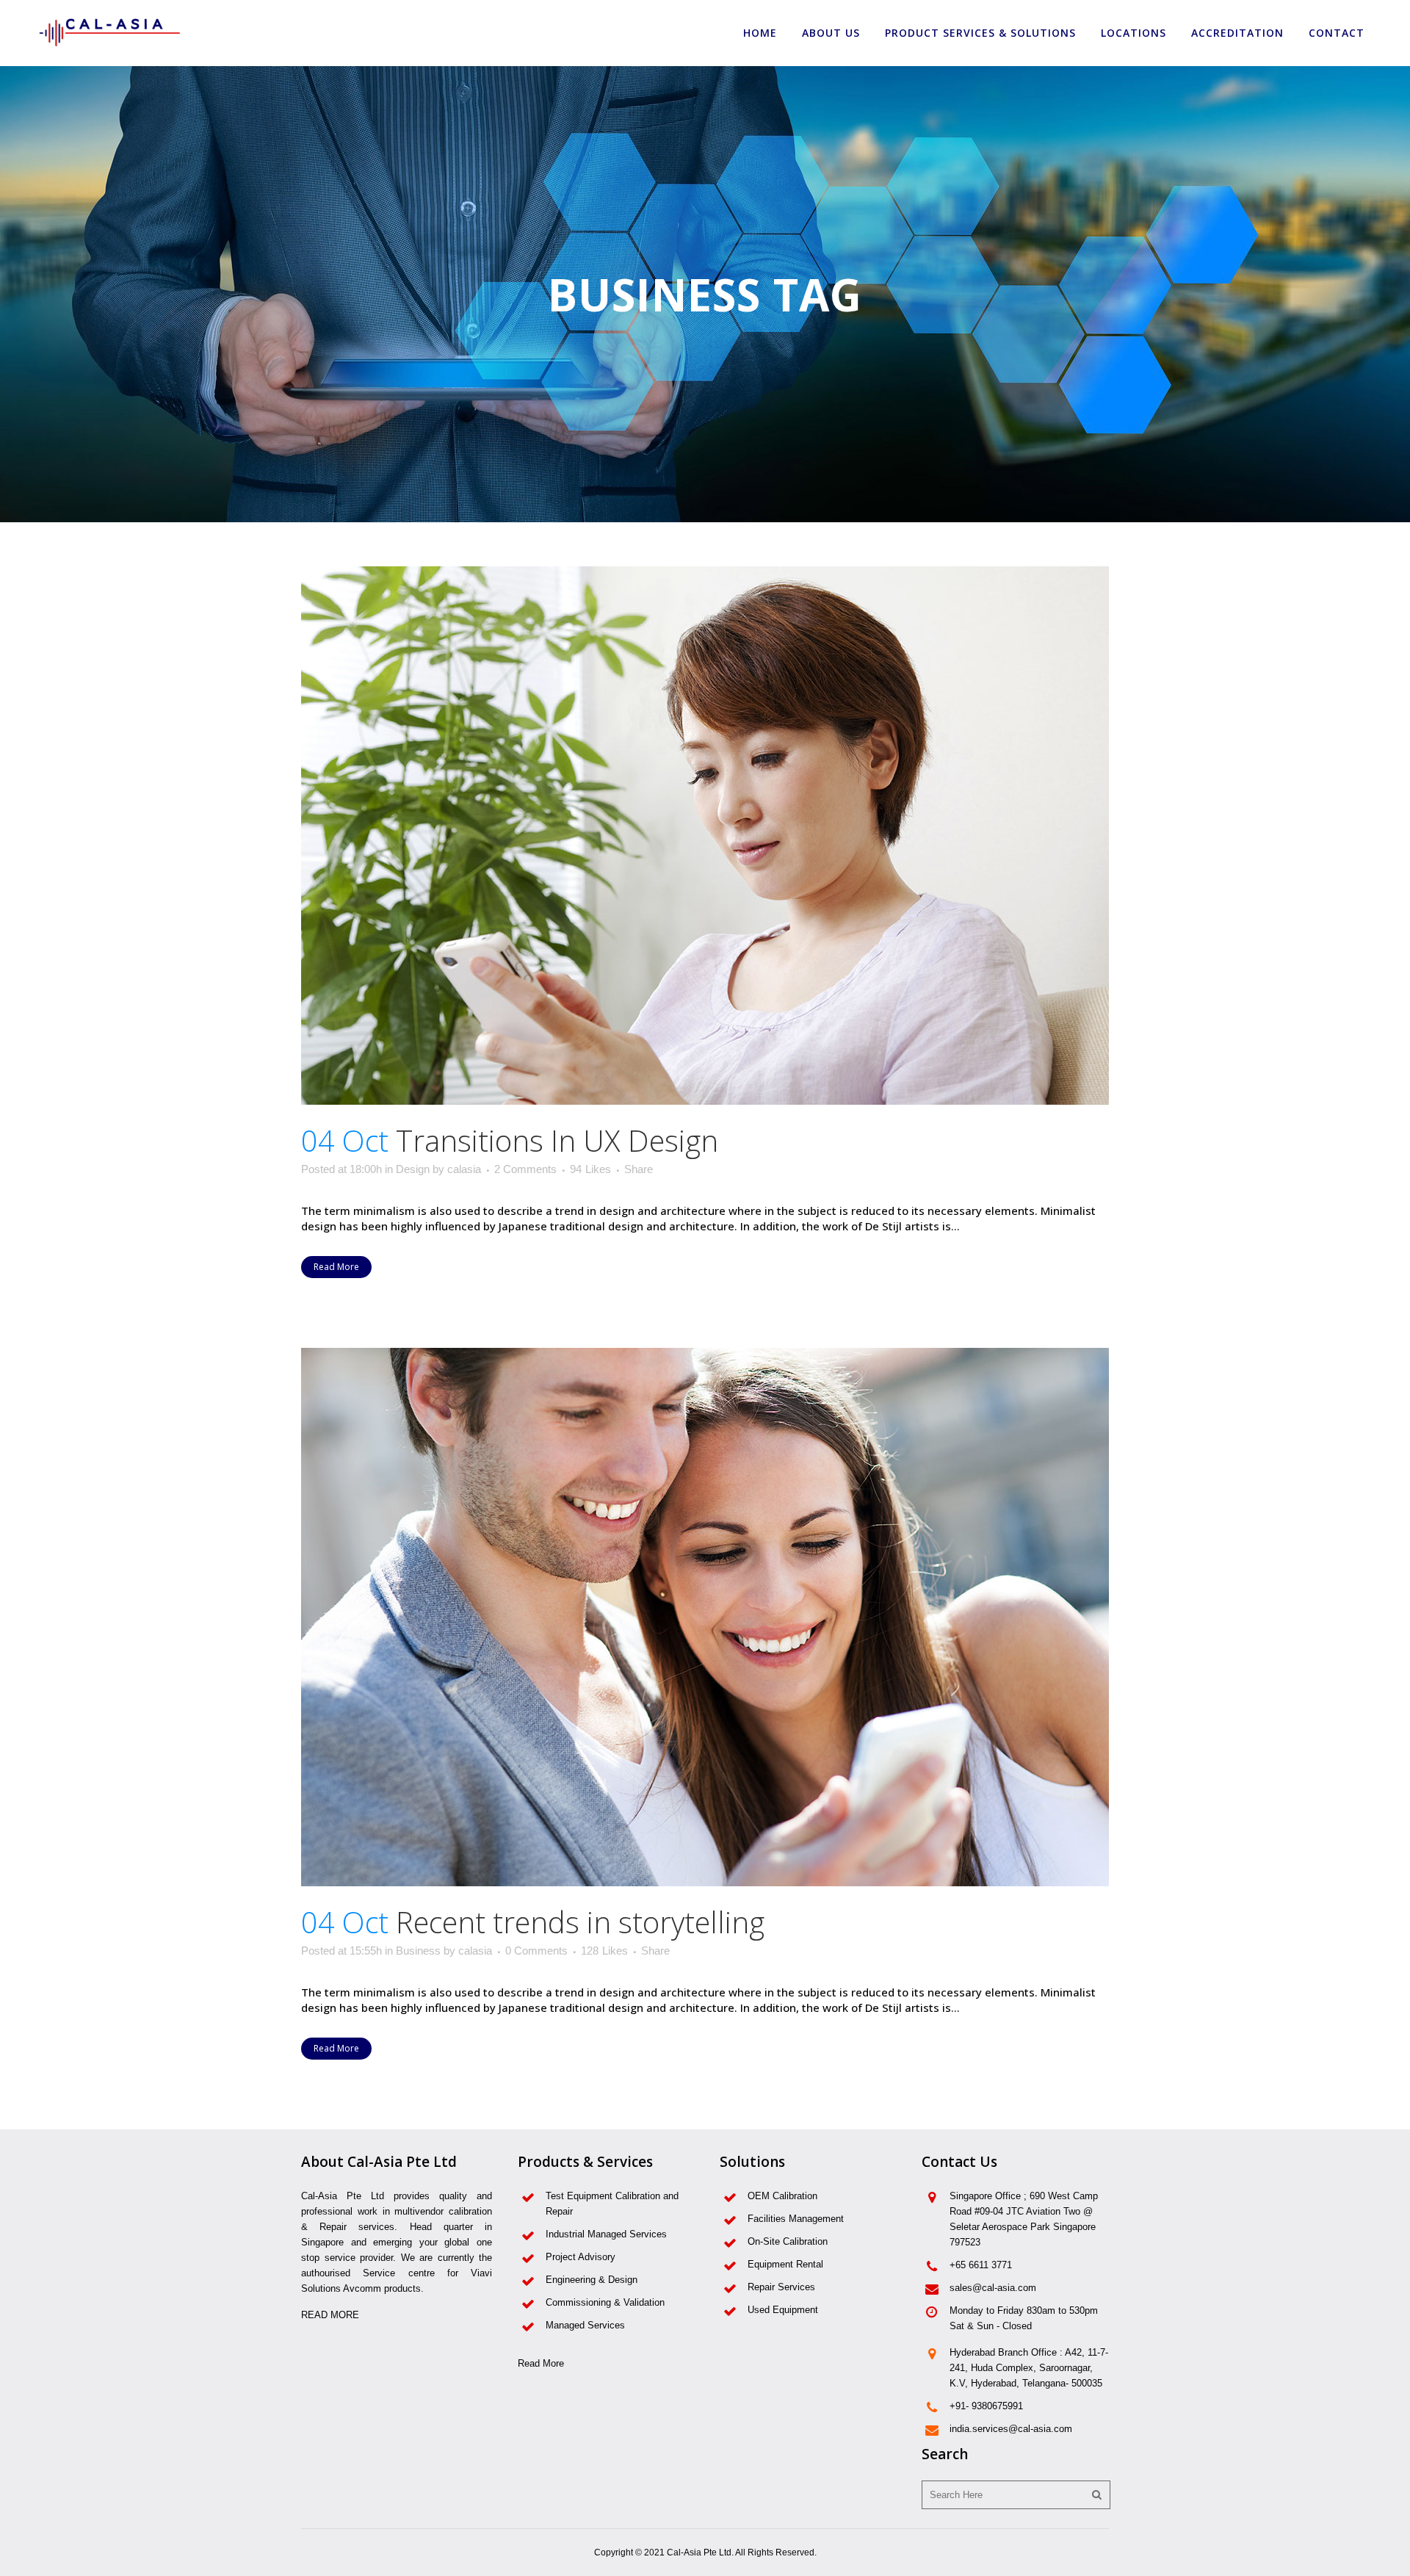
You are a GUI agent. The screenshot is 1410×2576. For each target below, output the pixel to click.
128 (604, 1951)
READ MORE (330, 2315)
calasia (464, 1169)
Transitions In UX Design (557, 1140)
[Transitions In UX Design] (705, 836)
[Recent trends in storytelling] (705, 1617)
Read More (336, 1267)
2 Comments (525, 1169)
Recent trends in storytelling (580, 1922)
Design (413, 1169)
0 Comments (536, 1951)
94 (590, 1169)
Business (418, 1951)
